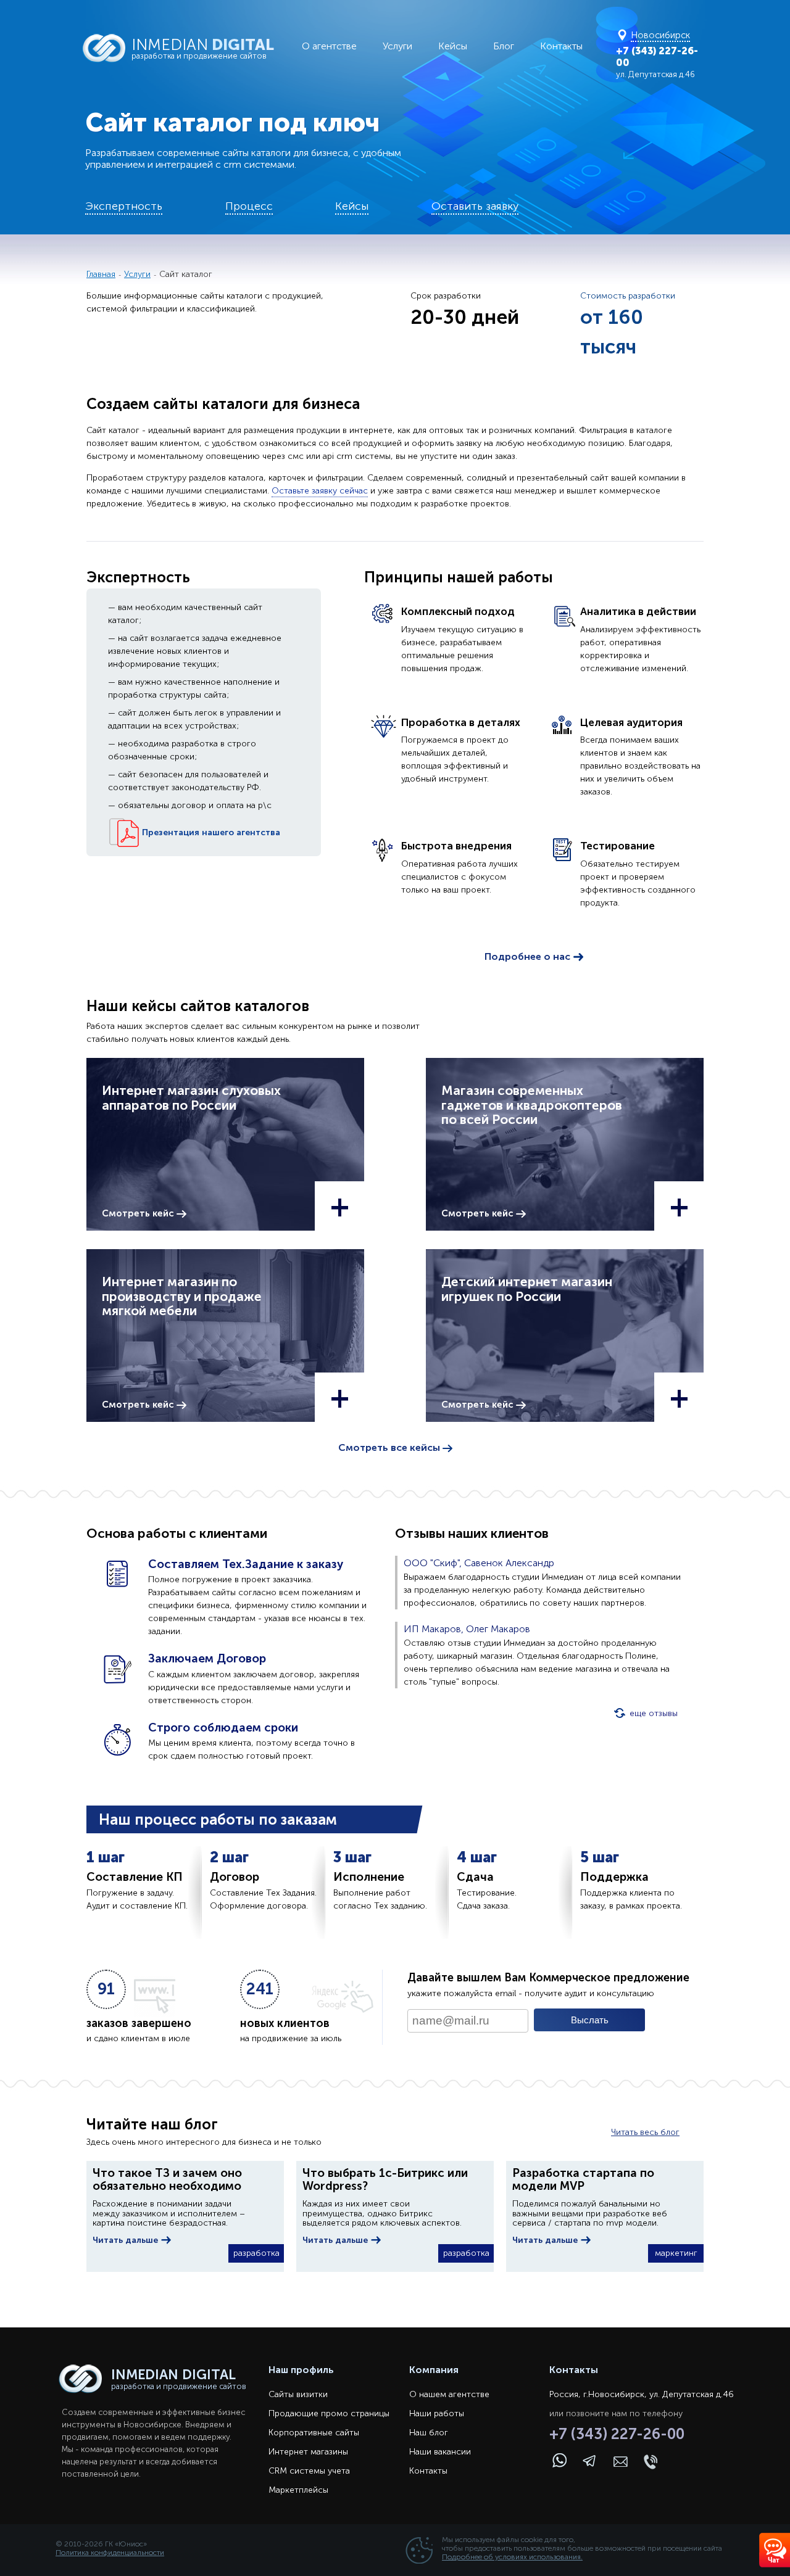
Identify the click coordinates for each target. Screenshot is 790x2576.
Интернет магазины (308, 2452)
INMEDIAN (203, 48)
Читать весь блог (645, 2132)
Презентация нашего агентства (210, 832)
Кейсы (453, 46)
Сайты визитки (298, 2394)
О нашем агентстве (449, 2394)
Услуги (397, 46)
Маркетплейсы (298, 2490)
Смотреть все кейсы (390, 1447)
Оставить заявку (475, 206)
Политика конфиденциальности (110, 2553)
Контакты (561, 46)
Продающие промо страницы (329, 2413)
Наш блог (429, 2433)
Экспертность (124, 206)
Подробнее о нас (529, 956)
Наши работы (437, 2413)
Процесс (249, 206)
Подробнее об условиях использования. (512, 2557)
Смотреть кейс (139, 1213)
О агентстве (329, 46)
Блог (504, 46)
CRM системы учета (309, 2471)
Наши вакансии (440, 2452)
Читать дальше (127, 2240)
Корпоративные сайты (314, 2433)
